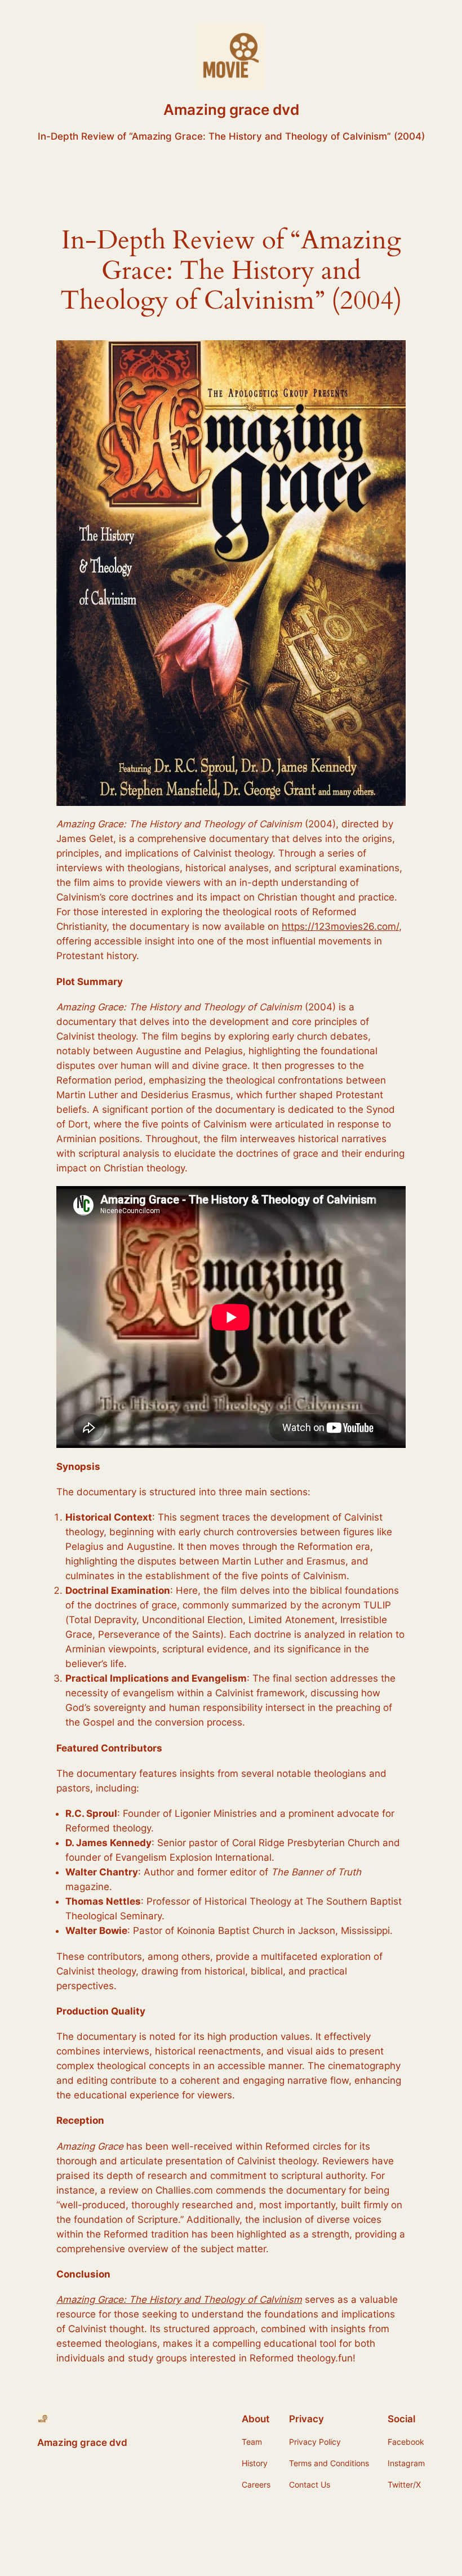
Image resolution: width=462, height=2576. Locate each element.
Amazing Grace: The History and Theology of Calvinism (179, 2299)
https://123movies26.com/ (340, 926)
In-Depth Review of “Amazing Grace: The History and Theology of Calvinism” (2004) (231, 136)
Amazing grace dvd (231, 110)
